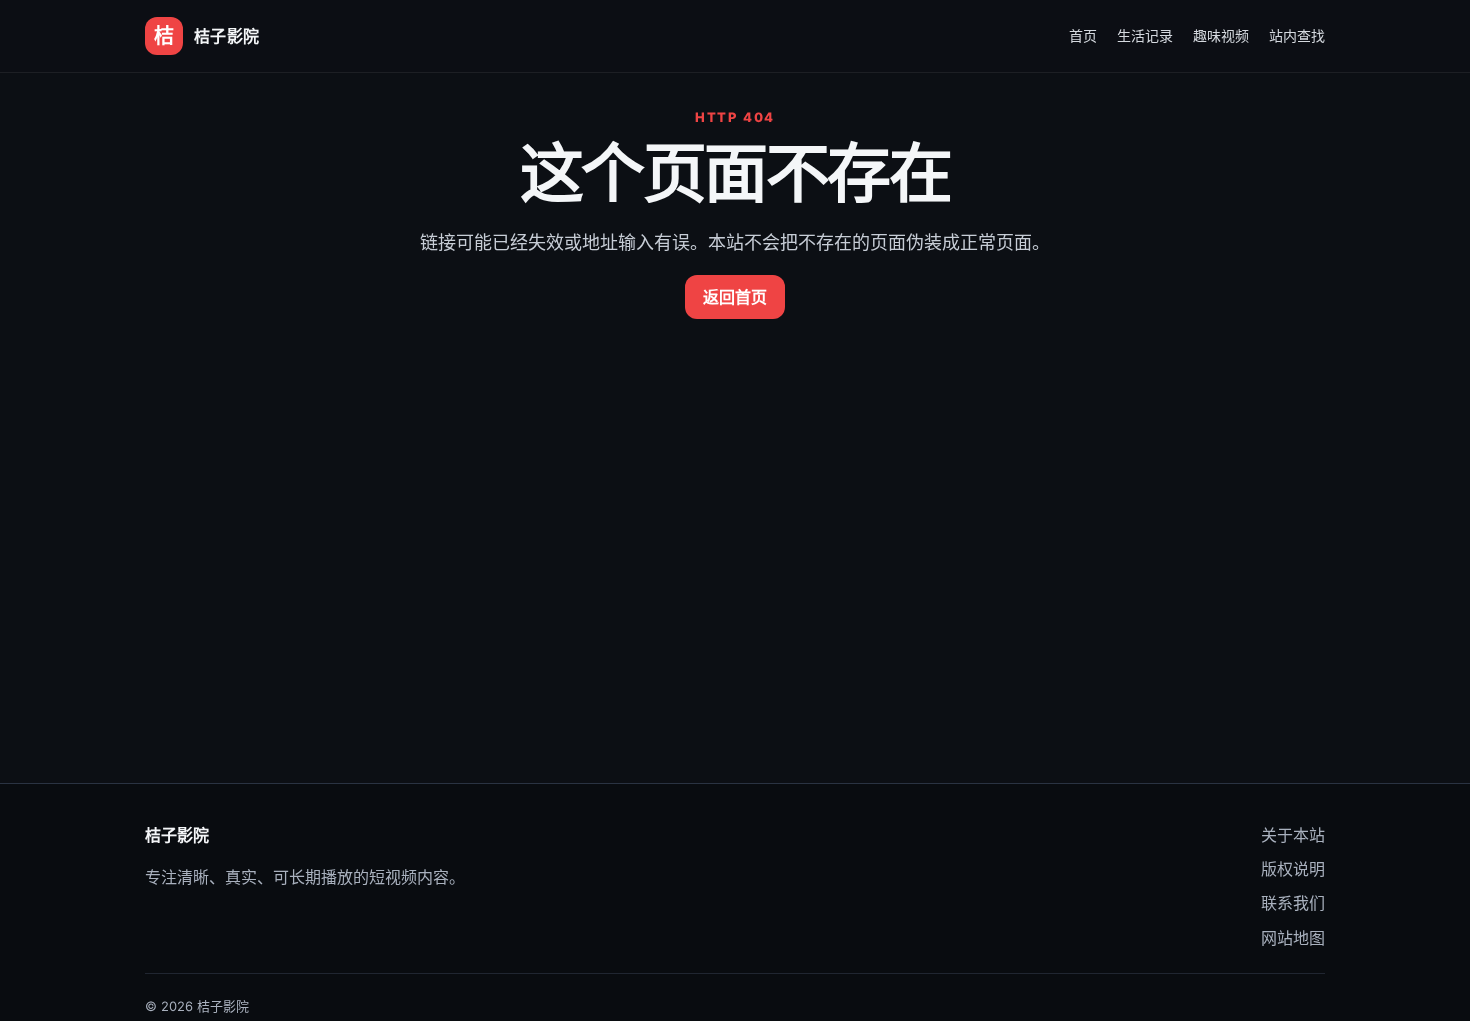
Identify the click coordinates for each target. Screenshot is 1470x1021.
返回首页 (735, 297)
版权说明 (1293, 869)
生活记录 (1145, 35)
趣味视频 (1221, 35)
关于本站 (1293, 835)
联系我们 (1293, 903)
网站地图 (1293, 938)
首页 (1083, 35)
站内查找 (1297, 35)
